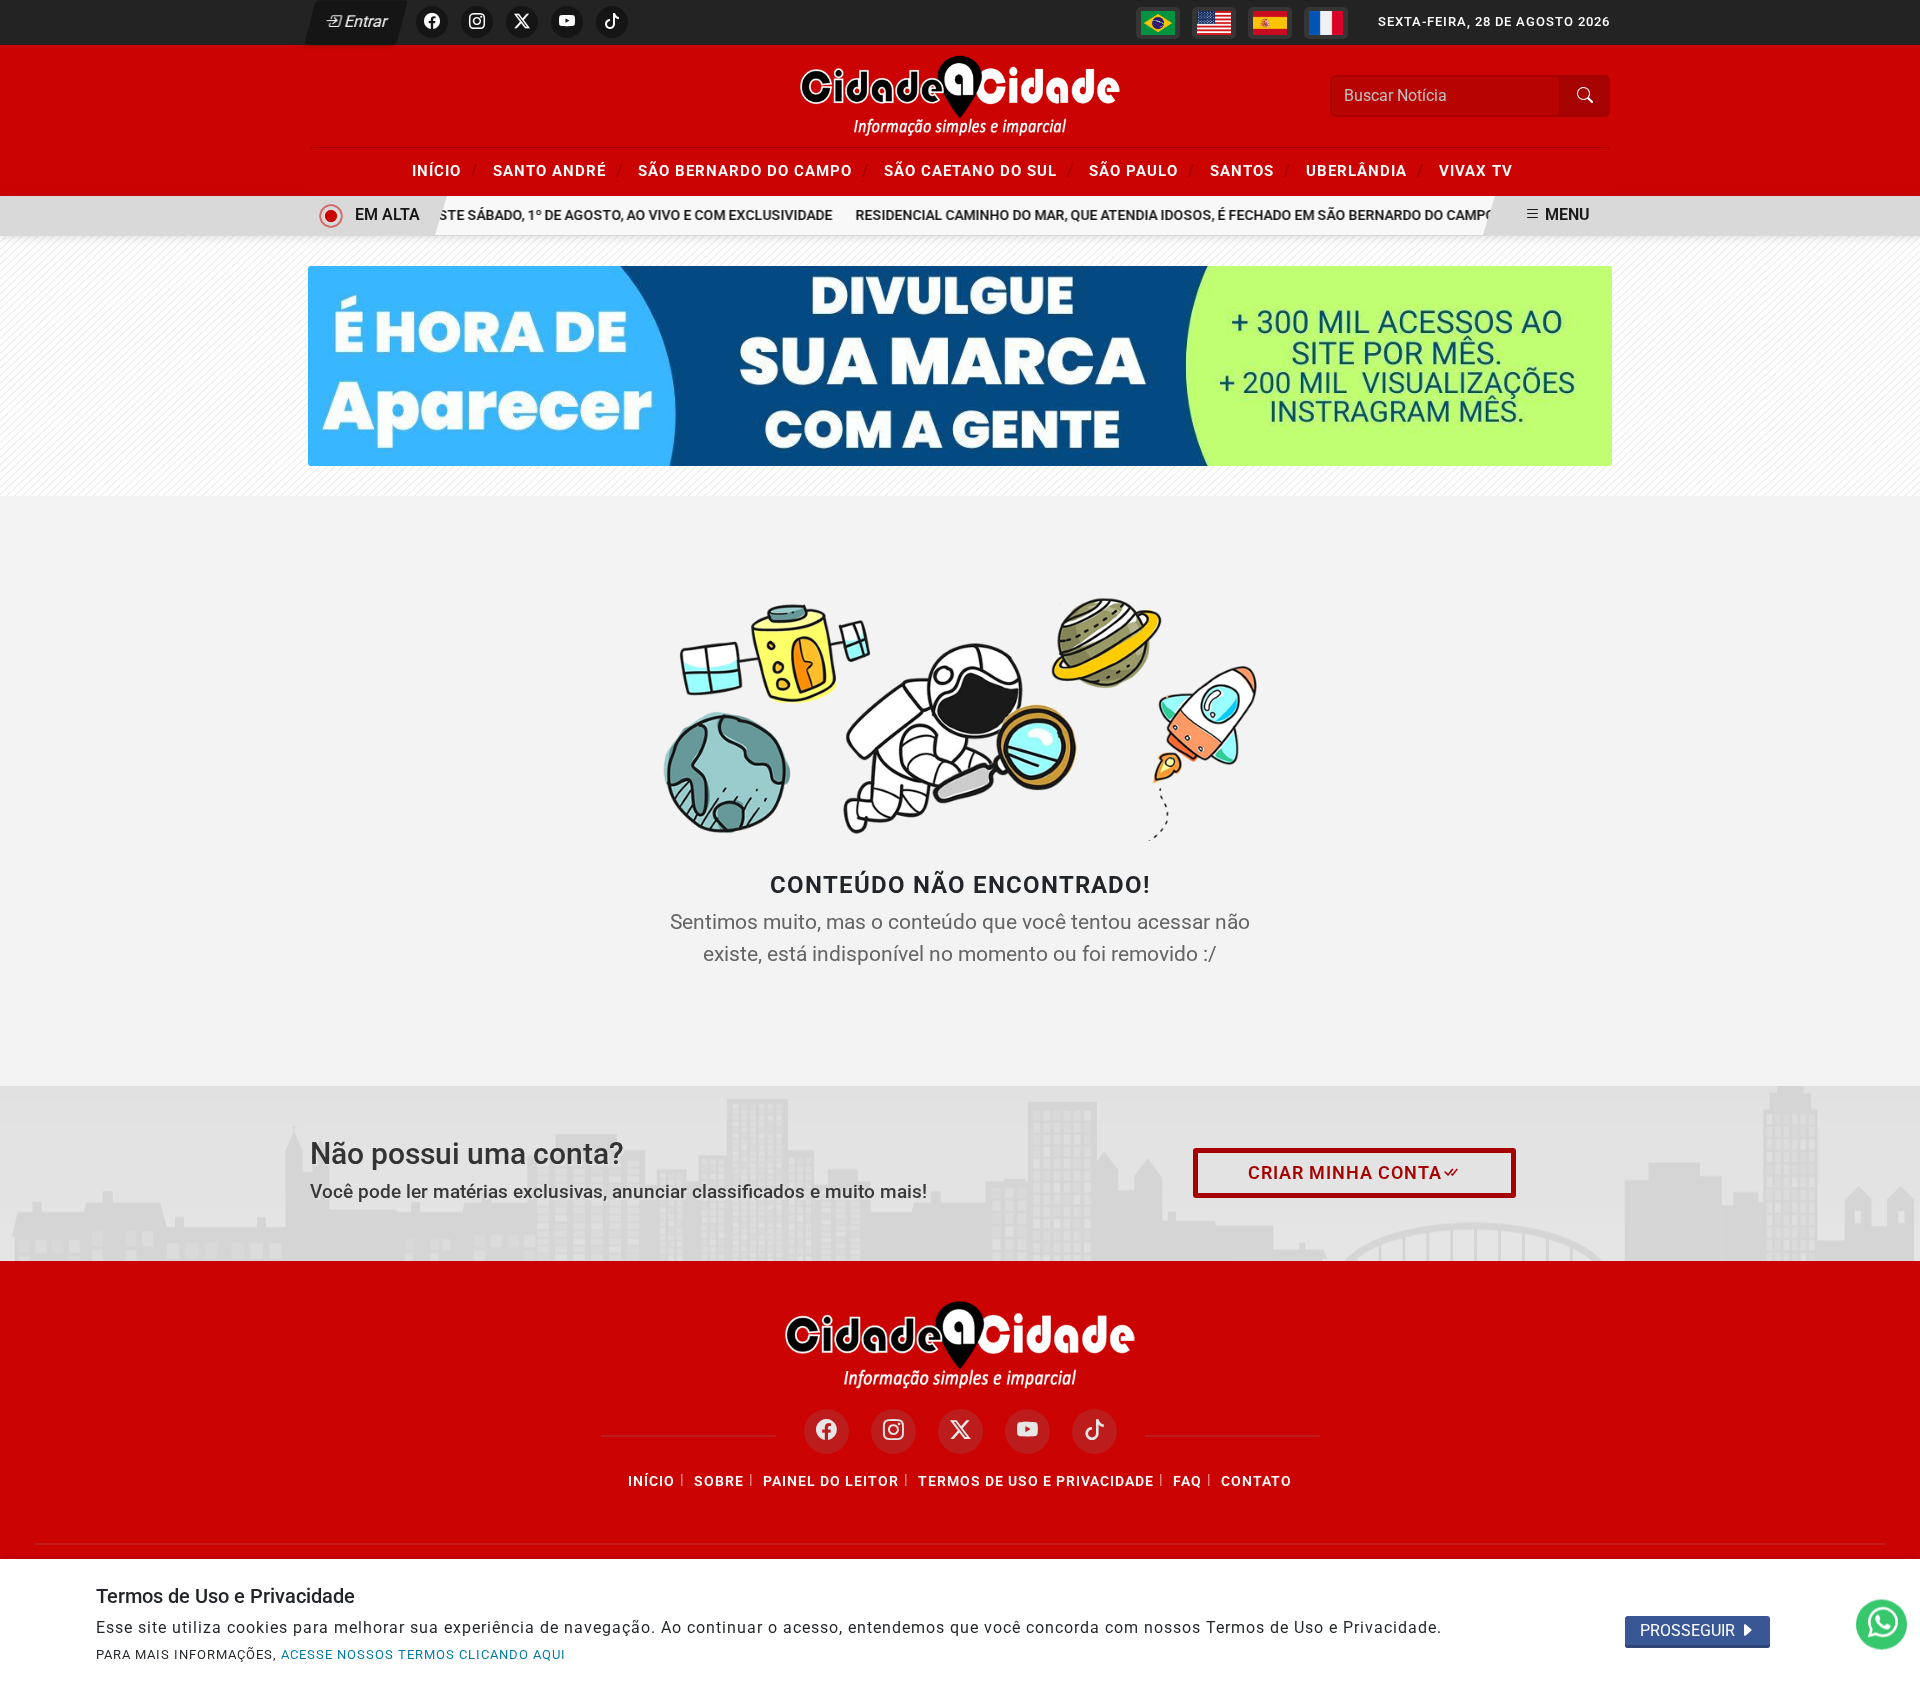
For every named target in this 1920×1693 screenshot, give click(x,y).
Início (445, 170)
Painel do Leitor (831, 1481)
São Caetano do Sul (979, 170)
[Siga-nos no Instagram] (893, 1431)
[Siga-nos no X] (960, 1431)
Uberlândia (1365, 170)
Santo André (558, 170)
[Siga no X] (522, 22)
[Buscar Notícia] (1585, 96)
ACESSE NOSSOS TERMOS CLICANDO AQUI (423, 1654)
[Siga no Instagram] (477, 22)
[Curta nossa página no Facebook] (826, 1431)
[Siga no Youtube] (567, 22)
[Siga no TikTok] (612, 22)
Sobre (719, 1481)
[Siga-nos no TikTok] (1094, 1431)
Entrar (364, 21)
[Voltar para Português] (1158, 23)
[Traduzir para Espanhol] (1270, 23)
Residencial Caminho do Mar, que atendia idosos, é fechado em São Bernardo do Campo (1159, 215)
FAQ (1187, 1481)
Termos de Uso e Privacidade (1036, 1481)
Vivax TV (1476, 171)
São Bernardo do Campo (753, 170)
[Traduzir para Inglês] (1214, 23)
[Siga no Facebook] (432, 22)
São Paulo (1142, 170)
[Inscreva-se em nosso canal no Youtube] (1027, 1431)
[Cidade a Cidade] (960, 94)
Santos (1250, 170)
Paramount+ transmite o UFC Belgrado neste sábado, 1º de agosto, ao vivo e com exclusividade (462, 215)
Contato (1256, 1481)
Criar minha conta (1345, 1173)
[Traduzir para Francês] (1326, 23)
